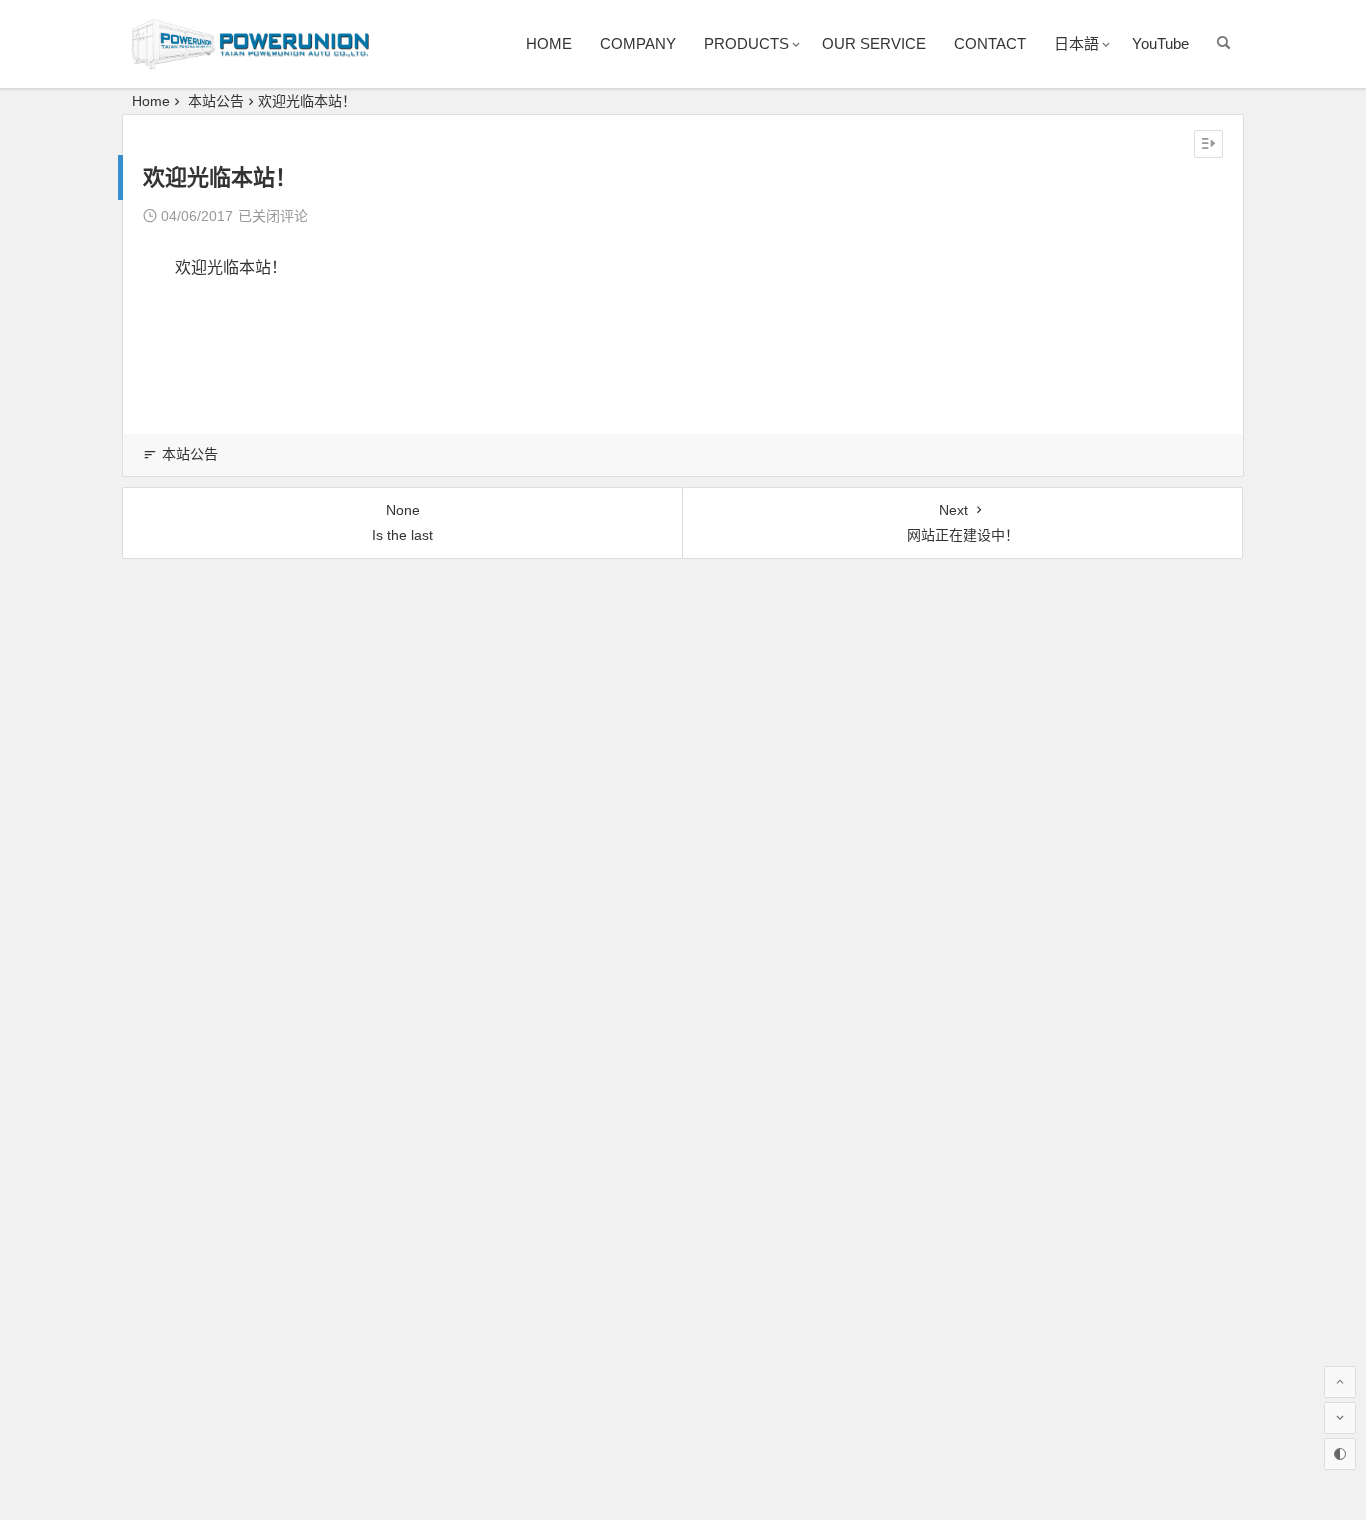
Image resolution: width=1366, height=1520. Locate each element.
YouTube (1160, 43)
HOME (549, 43)
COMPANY (638, 43)
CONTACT (990, 43)
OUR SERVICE (874, 43)
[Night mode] (1340, 1454)
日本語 (1076, 43)
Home (151, 101)
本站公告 (216, 101)
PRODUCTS (746, 43)
